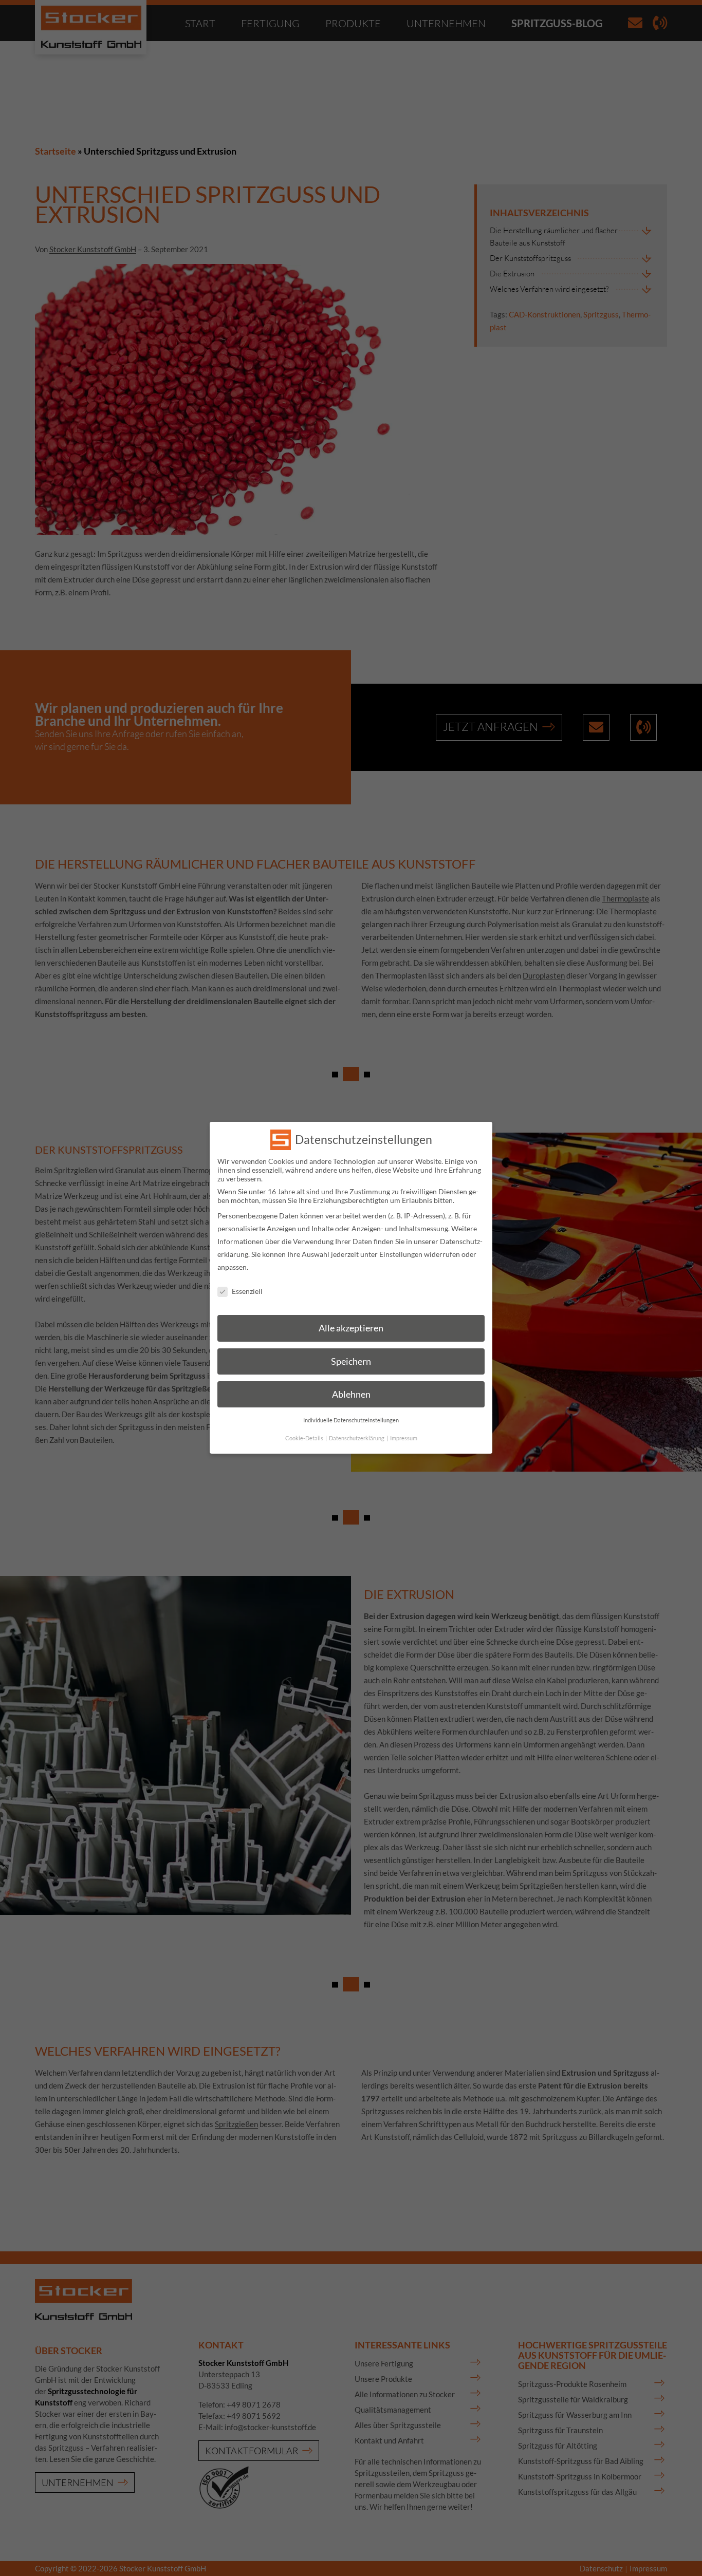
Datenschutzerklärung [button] (357, 1439)
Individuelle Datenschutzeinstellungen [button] (351, 1421)
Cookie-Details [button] (305, 1439)
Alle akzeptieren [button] (351, 1329)
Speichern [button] (351, 1361)
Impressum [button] (404, 1439)
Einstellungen (401, 1254)
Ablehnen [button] (351, 1395)
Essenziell (247, 1291)
